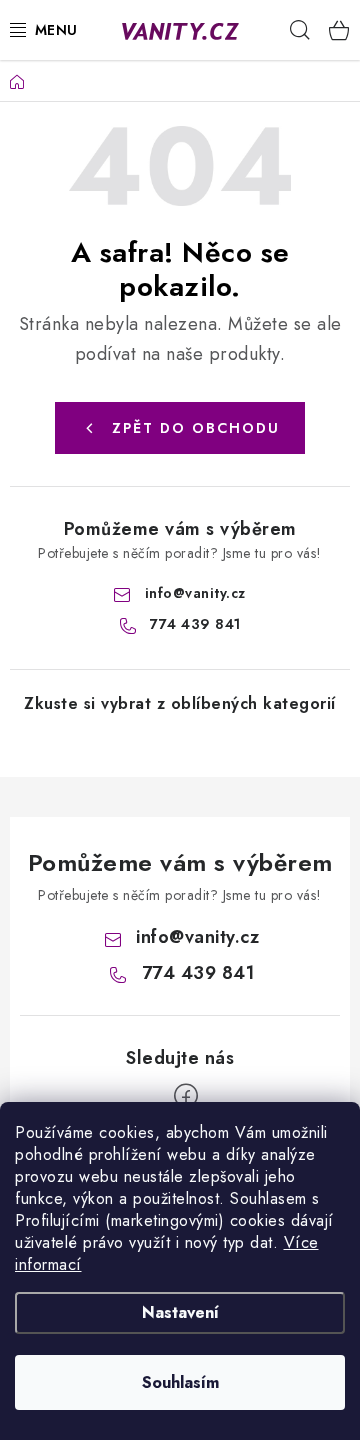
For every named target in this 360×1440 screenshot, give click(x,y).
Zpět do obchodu (196, 428)
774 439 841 (195, 624)
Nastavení (180, 1312)
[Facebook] (186, 1096)
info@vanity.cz (195, 593)
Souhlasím (180, 1382)
